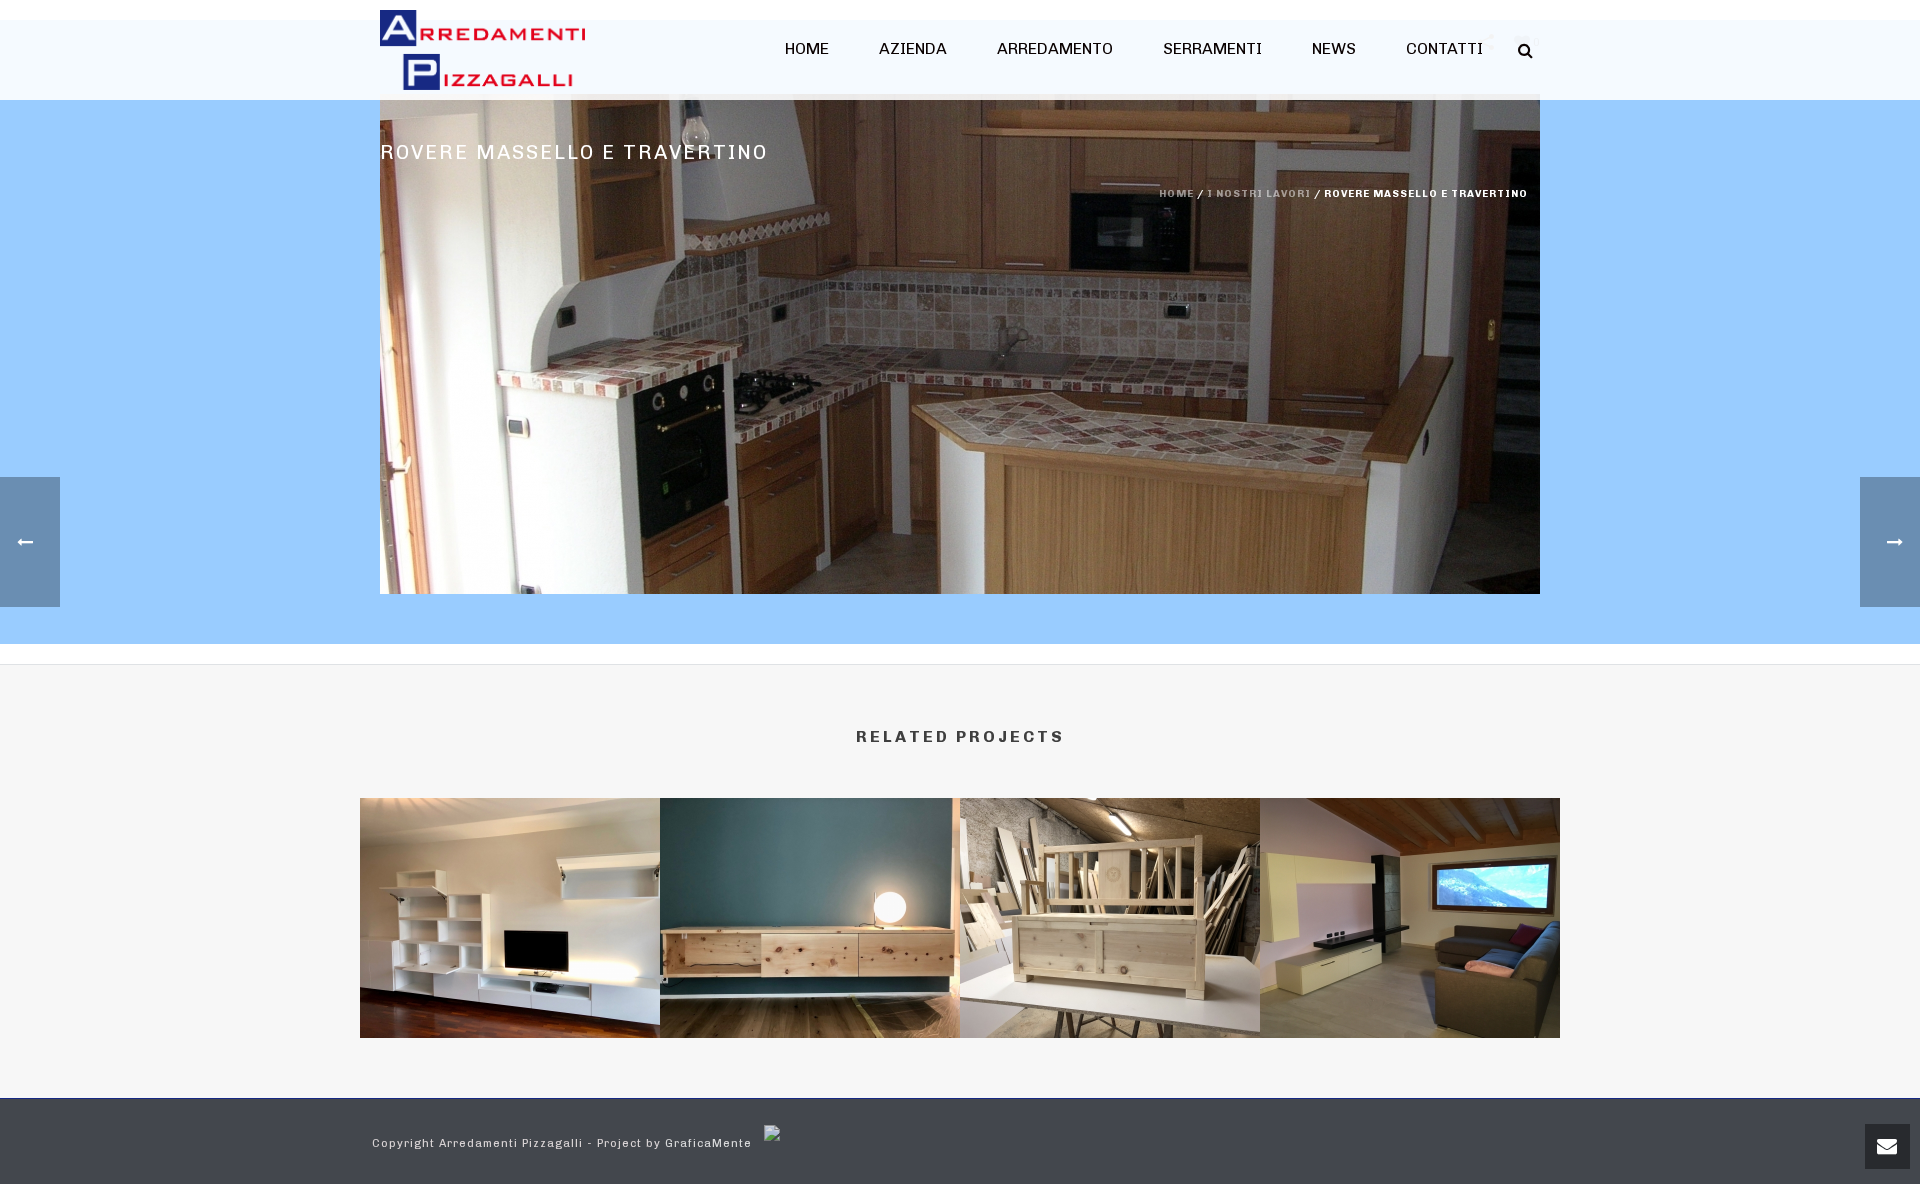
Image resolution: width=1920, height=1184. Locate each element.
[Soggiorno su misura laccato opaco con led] (510, 885)
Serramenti (1212, 48)
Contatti (1444, 48)
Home (807, 48)
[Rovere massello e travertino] (960, 343)
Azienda (913, 48)
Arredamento (1055, 48)
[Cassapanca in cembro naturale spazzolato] (1110, 885)
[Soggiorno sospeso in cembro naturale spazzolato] (810, 885)
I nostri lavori (1259, 194)
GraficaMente (708, 1143)
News (1334, 48)
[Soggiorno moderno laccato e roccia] (1410, 885)
